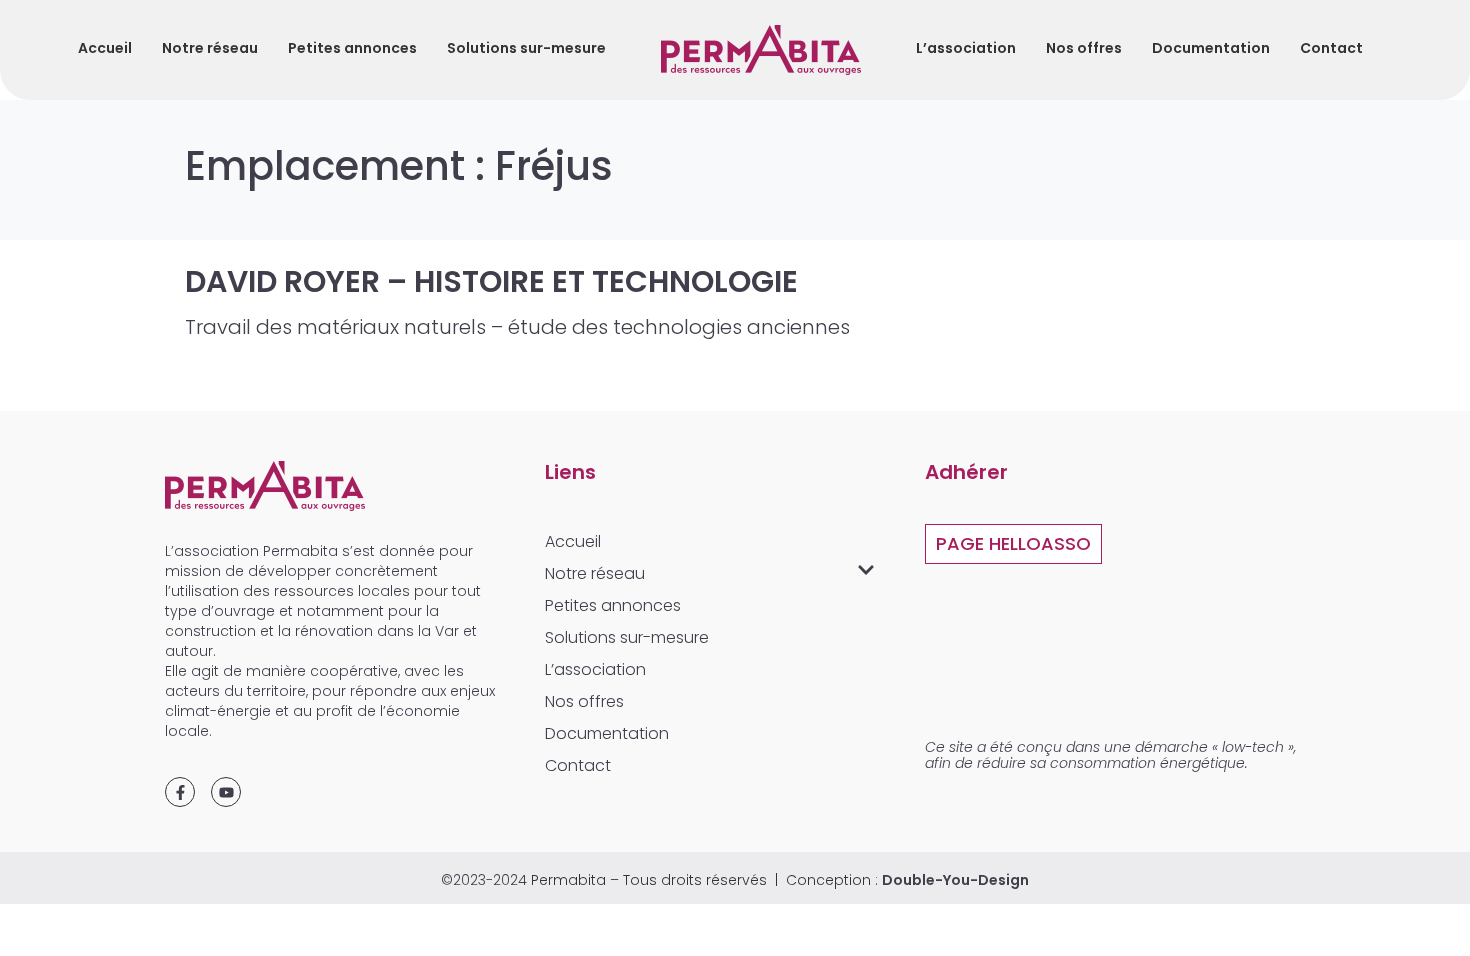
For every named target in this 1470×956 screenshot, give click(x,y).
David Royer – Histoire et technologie (491, 281)
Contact (1331, 48)
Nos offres (1084, 48)
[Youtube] (226, 792)
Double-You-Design (955, 880)
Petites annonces (352, 48)
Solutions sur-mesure (526, 48)
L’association (966, 48)
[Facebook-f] (180, 792)
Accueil (105, 48)
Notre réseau (210, 48)
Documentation (1211, 48)
